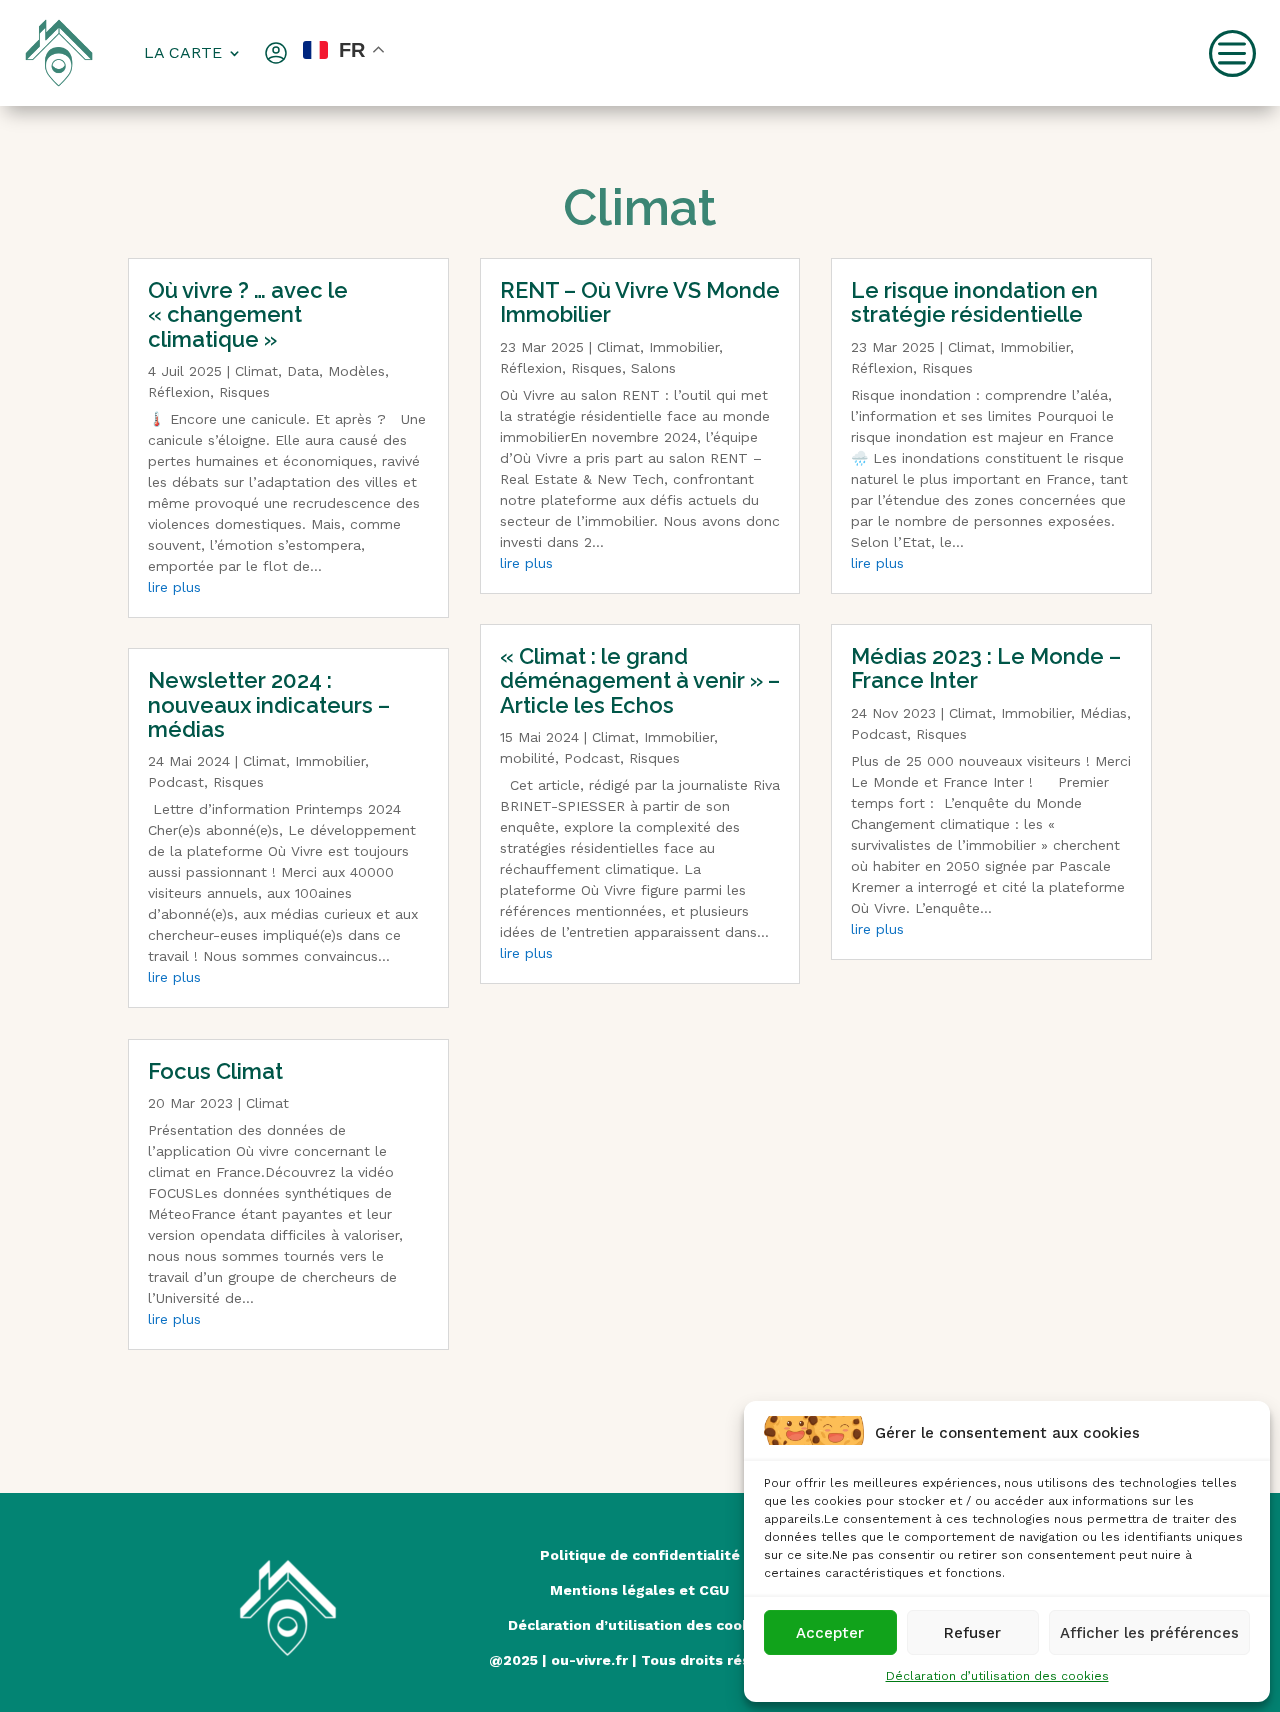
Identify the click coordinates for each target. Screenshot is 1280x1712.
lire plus (174, 587)
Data (303, 371)
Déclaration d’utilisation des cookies (997, 1676)
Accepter (830, 1633)
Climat (256, 371)
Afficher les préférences (1149, 1633)
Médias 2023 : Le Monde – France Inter (986, 668)
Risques (244, 392)
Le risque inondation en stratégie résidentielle (974, 302)
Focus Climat (215, 1071)
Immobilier (330, 761)
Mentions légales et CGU (639, 1590)
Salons (653, 368)
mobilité (527, 758)
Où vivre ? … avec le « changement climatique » (248, 314)
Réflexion (179, 392)
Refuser (972, 1633)
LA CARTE (183, 52)
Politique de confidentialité (640, 1555)
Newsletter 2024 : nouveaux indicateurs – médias (269, 704)
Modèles (356, 371)
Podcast (176, 782)
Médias (1103, 713)
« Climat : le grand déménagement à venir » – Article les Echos (640, 680)
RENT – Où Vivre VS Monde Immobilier (640, 302)
